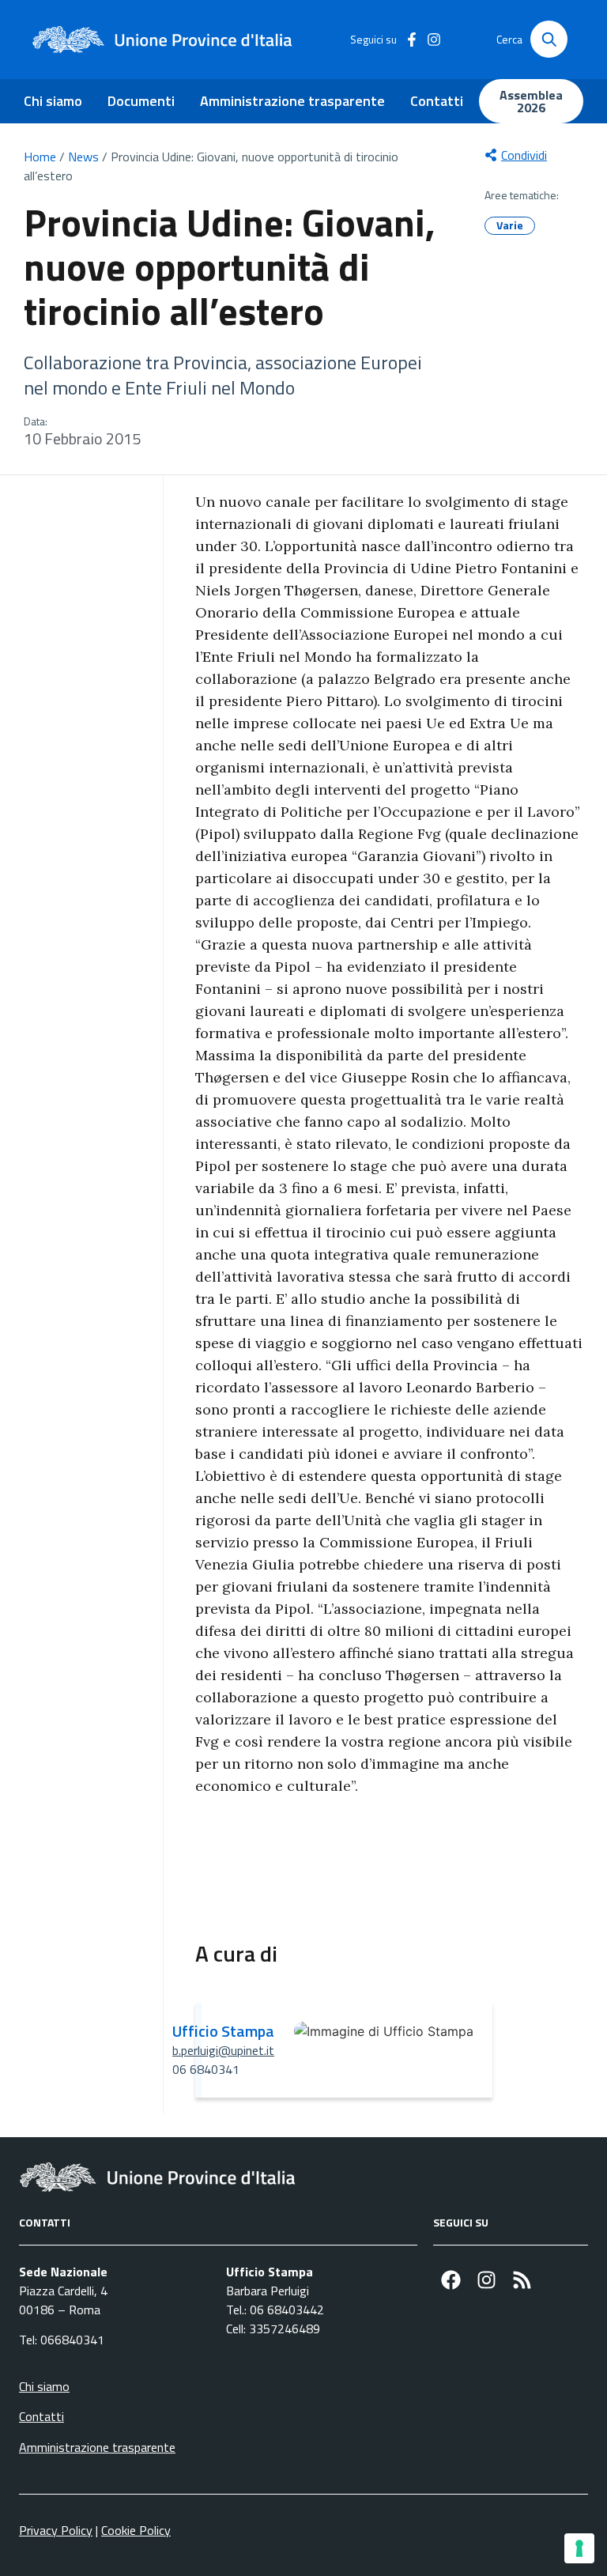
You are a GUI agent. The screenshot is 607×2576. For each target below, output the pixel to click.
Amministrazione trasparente (292, 101)
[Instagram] (486, 2280)
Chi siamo (53, 101)
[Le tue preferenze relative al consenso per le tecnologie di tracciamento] (579, 2548)
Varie (510, 225)
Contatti (437, 101)
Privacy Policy (56, 2530)
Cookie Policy (136, 2530)
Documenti (141, 101)
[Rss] (522, 2280)
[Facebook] (451, 2280)
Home (40, 157)
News (83, 157)
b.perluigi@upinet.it (223, 2050)
